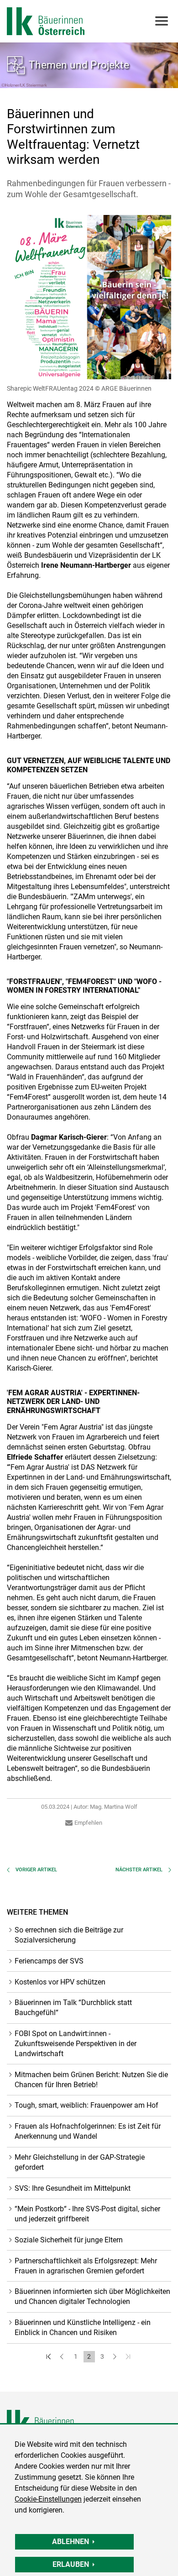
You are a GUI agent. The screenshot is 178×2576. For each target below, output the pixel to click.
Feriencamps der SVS (49, 1961)
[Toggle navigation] (161, 21)
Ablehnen (71, 2542)
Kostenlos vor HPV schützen (60, 1982)
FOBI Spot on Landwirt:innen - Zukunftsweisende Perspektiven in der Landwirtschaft (76, 2044)
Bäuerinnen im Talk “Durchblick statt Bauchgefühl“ (73, 2008)
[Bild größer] (89, 297)
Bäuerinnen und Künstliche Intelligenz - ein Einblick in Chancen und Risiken (83, 2327)
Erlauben (71, 2564)
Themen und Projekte (79, 65)
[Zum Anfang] (50, 2357)
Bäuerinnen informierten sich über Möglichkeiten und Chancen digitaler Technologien (92, 2296)
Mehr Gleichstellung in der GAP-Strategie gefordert (80, 2162)
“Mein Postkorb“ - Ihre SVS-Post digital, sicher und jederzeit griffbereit (87, 2214)
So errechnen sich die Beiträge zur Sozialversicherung (69, 1935)
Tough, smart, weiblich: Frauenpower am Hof (86, 2105)
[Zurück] (63, 2357)
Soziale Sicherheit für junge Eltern (69, 2240)
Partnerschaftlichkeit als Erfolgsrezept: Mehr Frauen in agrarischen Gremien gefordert (86, 2266)
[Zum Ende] (129, 2357)
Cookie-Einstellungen (48, 2499)
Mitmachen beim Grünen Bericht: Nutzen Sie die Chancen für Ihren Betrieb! (91, 2080)
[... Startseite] (46, 21)
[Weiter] (116, 2357)
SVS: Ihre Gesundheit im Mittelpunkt (73, 2188)
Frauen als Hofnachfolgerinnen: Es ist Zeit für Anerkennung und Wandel (88, 2131)
